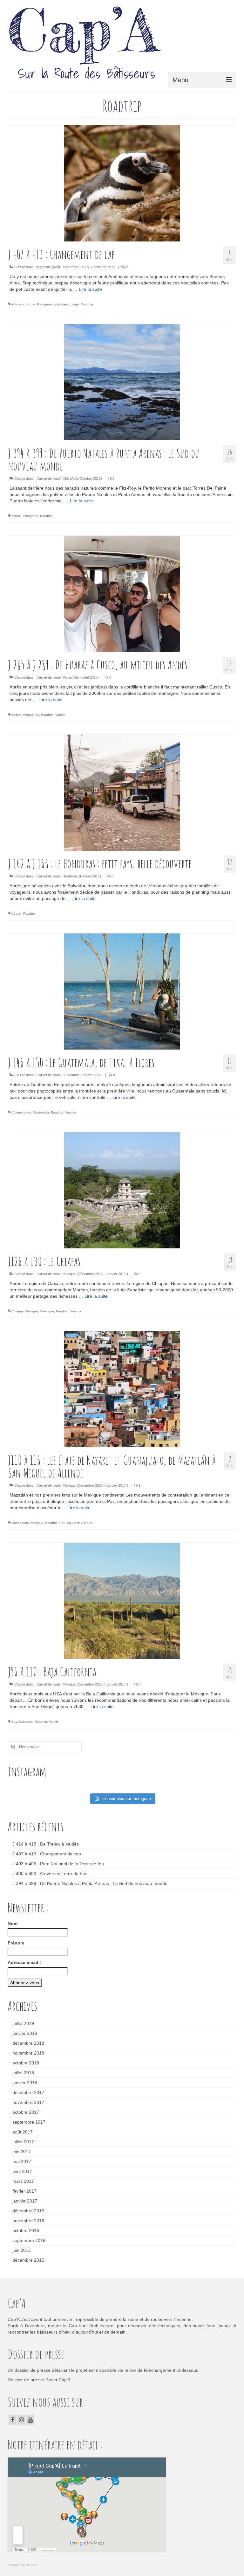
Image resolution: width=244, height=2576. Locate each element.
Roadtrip (87, 304)
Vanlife (60, 715)
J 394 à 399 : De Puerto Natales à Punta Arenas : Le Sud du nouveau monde (90, 1883)
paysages (61, 304)
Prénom (16, 1943)
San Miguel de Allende (76, 1523)
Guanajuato (20, 1523)
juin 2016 (22, 2250)
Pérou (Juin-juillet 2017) (81, 677)
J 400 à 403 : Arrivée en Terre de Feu (50, 1874)
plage (75, 304)
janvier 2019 (25, 2033)
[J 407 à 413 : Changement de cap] (122, 183)
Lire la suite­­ (90, 289)
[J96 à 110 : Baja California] (122, 1601)
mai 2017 (22, 2161)
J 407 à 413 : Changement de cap (47, 1854)
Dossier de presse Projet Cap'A (39, 2380)
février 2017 (24, 2191)
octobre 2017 (26, 2112)
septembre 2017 (29, 2122)
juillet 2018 (23, 2073)
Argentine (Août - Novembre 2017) (63, 267)
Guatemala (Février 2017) (83, 1075)
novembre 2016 (28, 2221)
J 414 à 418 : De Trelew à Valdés (46, 1844)
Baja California (22, 1722)
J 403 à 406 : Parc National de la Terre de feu (58, 1864)
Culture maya (21, 1112)
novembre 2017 (28, 2102)
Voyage (71, 1112)
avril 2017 (22, 2171)
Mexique (32, 1311)
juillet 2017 (23, 2142)
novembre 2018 (28, 2053)
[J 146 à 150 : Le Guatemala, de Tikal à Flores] (122, 991)
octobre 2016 (26, 2230)
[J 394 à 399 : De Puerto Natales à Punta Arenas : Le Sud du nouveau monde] (122, 382)
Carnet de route (103, 267)
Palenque (47, 1311)
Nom (13, 1923)
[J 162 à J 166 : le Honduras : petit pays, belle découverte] (122, 792)
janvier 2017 (25, 2201)
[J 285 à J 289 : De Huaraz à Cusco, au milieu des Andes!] (122, 594)
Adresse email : (24, 1962)
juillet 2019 (23, 2023)
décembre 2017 (28, 2092)
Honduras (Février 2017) (82, 876)
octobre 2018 (26, 2063)
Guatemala (41, 1112)
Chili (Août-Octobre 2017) (82, 478)
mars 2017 (23, 2181)
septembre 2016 (29, 2240)
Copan (16, 914)
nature (30, 304)
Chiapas (17, 1311)
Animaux (17, 304)
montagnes (31, 715)
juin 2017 (22, 2152)
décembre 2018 (28, 2043)
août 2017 (23, 2132)
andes (16, 715)
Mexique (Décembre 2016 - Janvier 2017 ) (95, 1274)
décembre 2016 (28, 2211)
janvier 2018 (25, 2083)
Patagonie (45, 304)
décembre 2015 (28, 2260)
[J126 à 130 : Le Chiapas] (122, 1190)
